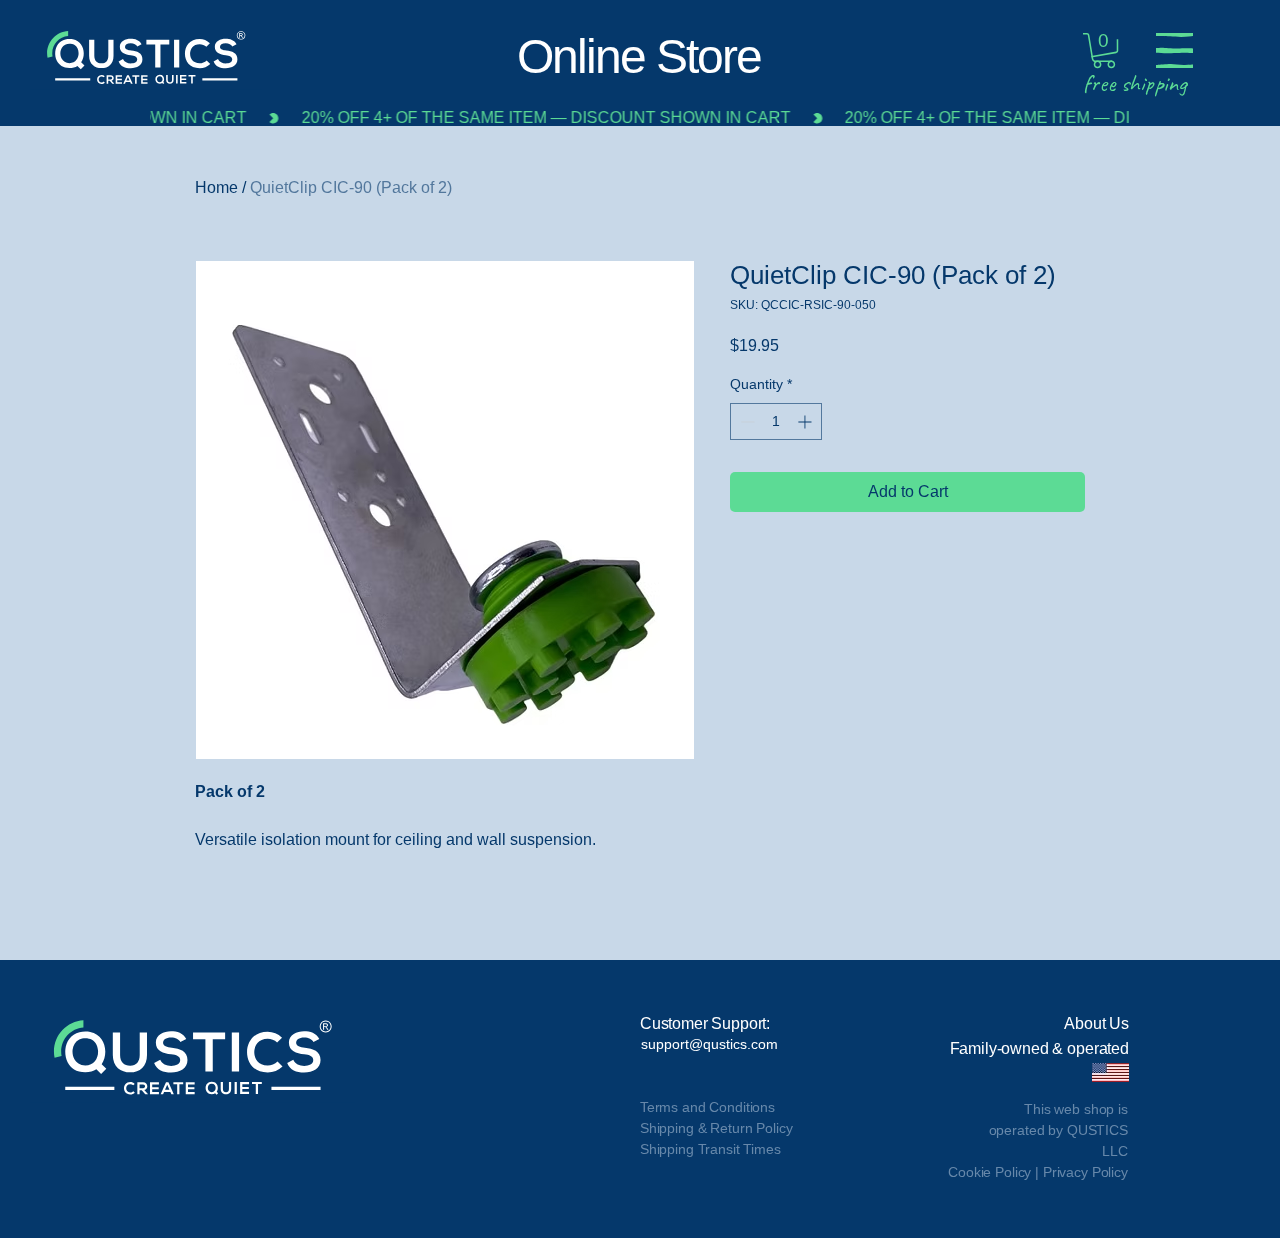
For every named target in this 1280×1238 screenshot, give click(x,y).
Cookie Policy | (995, 1172)
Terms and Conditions (707, 1107)
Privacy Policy (1085, 1172)
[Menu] (1174, 50)
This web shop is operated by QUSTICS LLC (1058, 1130)
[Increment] (806, 421)
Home (216, 187)
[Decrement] (745, 421)
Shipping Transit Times (710, 1149)
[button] (1104, 50)
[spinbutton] (776, 421)
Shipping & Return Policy (716, 1128)
